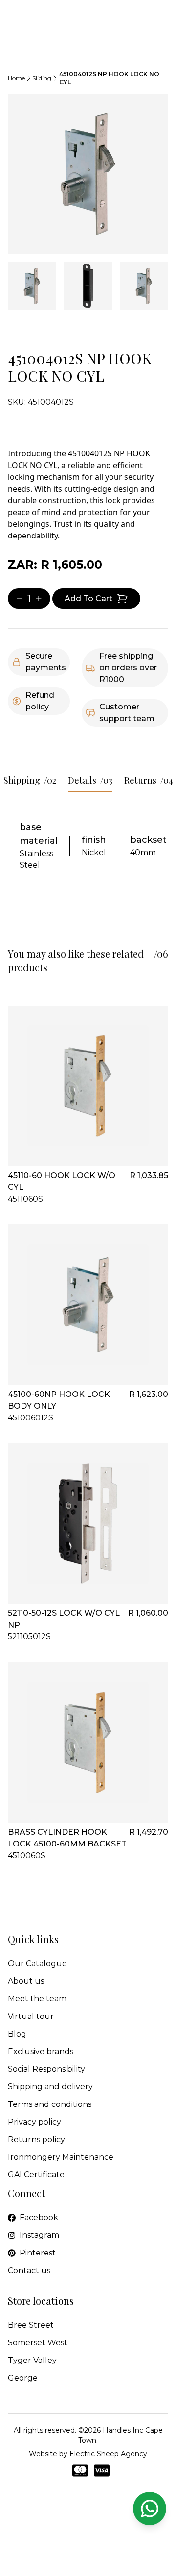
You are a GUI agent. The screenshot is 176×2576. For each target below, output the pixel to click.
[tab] (32, 286)
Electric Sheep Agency (108, 2454)
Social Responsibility (46, 2069)
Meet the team (37, 1999)
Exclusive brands (41, 2051)
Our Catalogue (37, 1964)
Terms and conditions (50, 2104)
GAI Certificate (36, 2175)
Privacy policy (34, 2122)
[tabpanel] (88, 174)
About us (26, 1981)
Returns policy (36, 2139)
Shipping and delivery (50, 2087)
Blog (17, 2034)
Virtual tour (31, 2016)
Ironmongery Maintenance (61, 2157)
